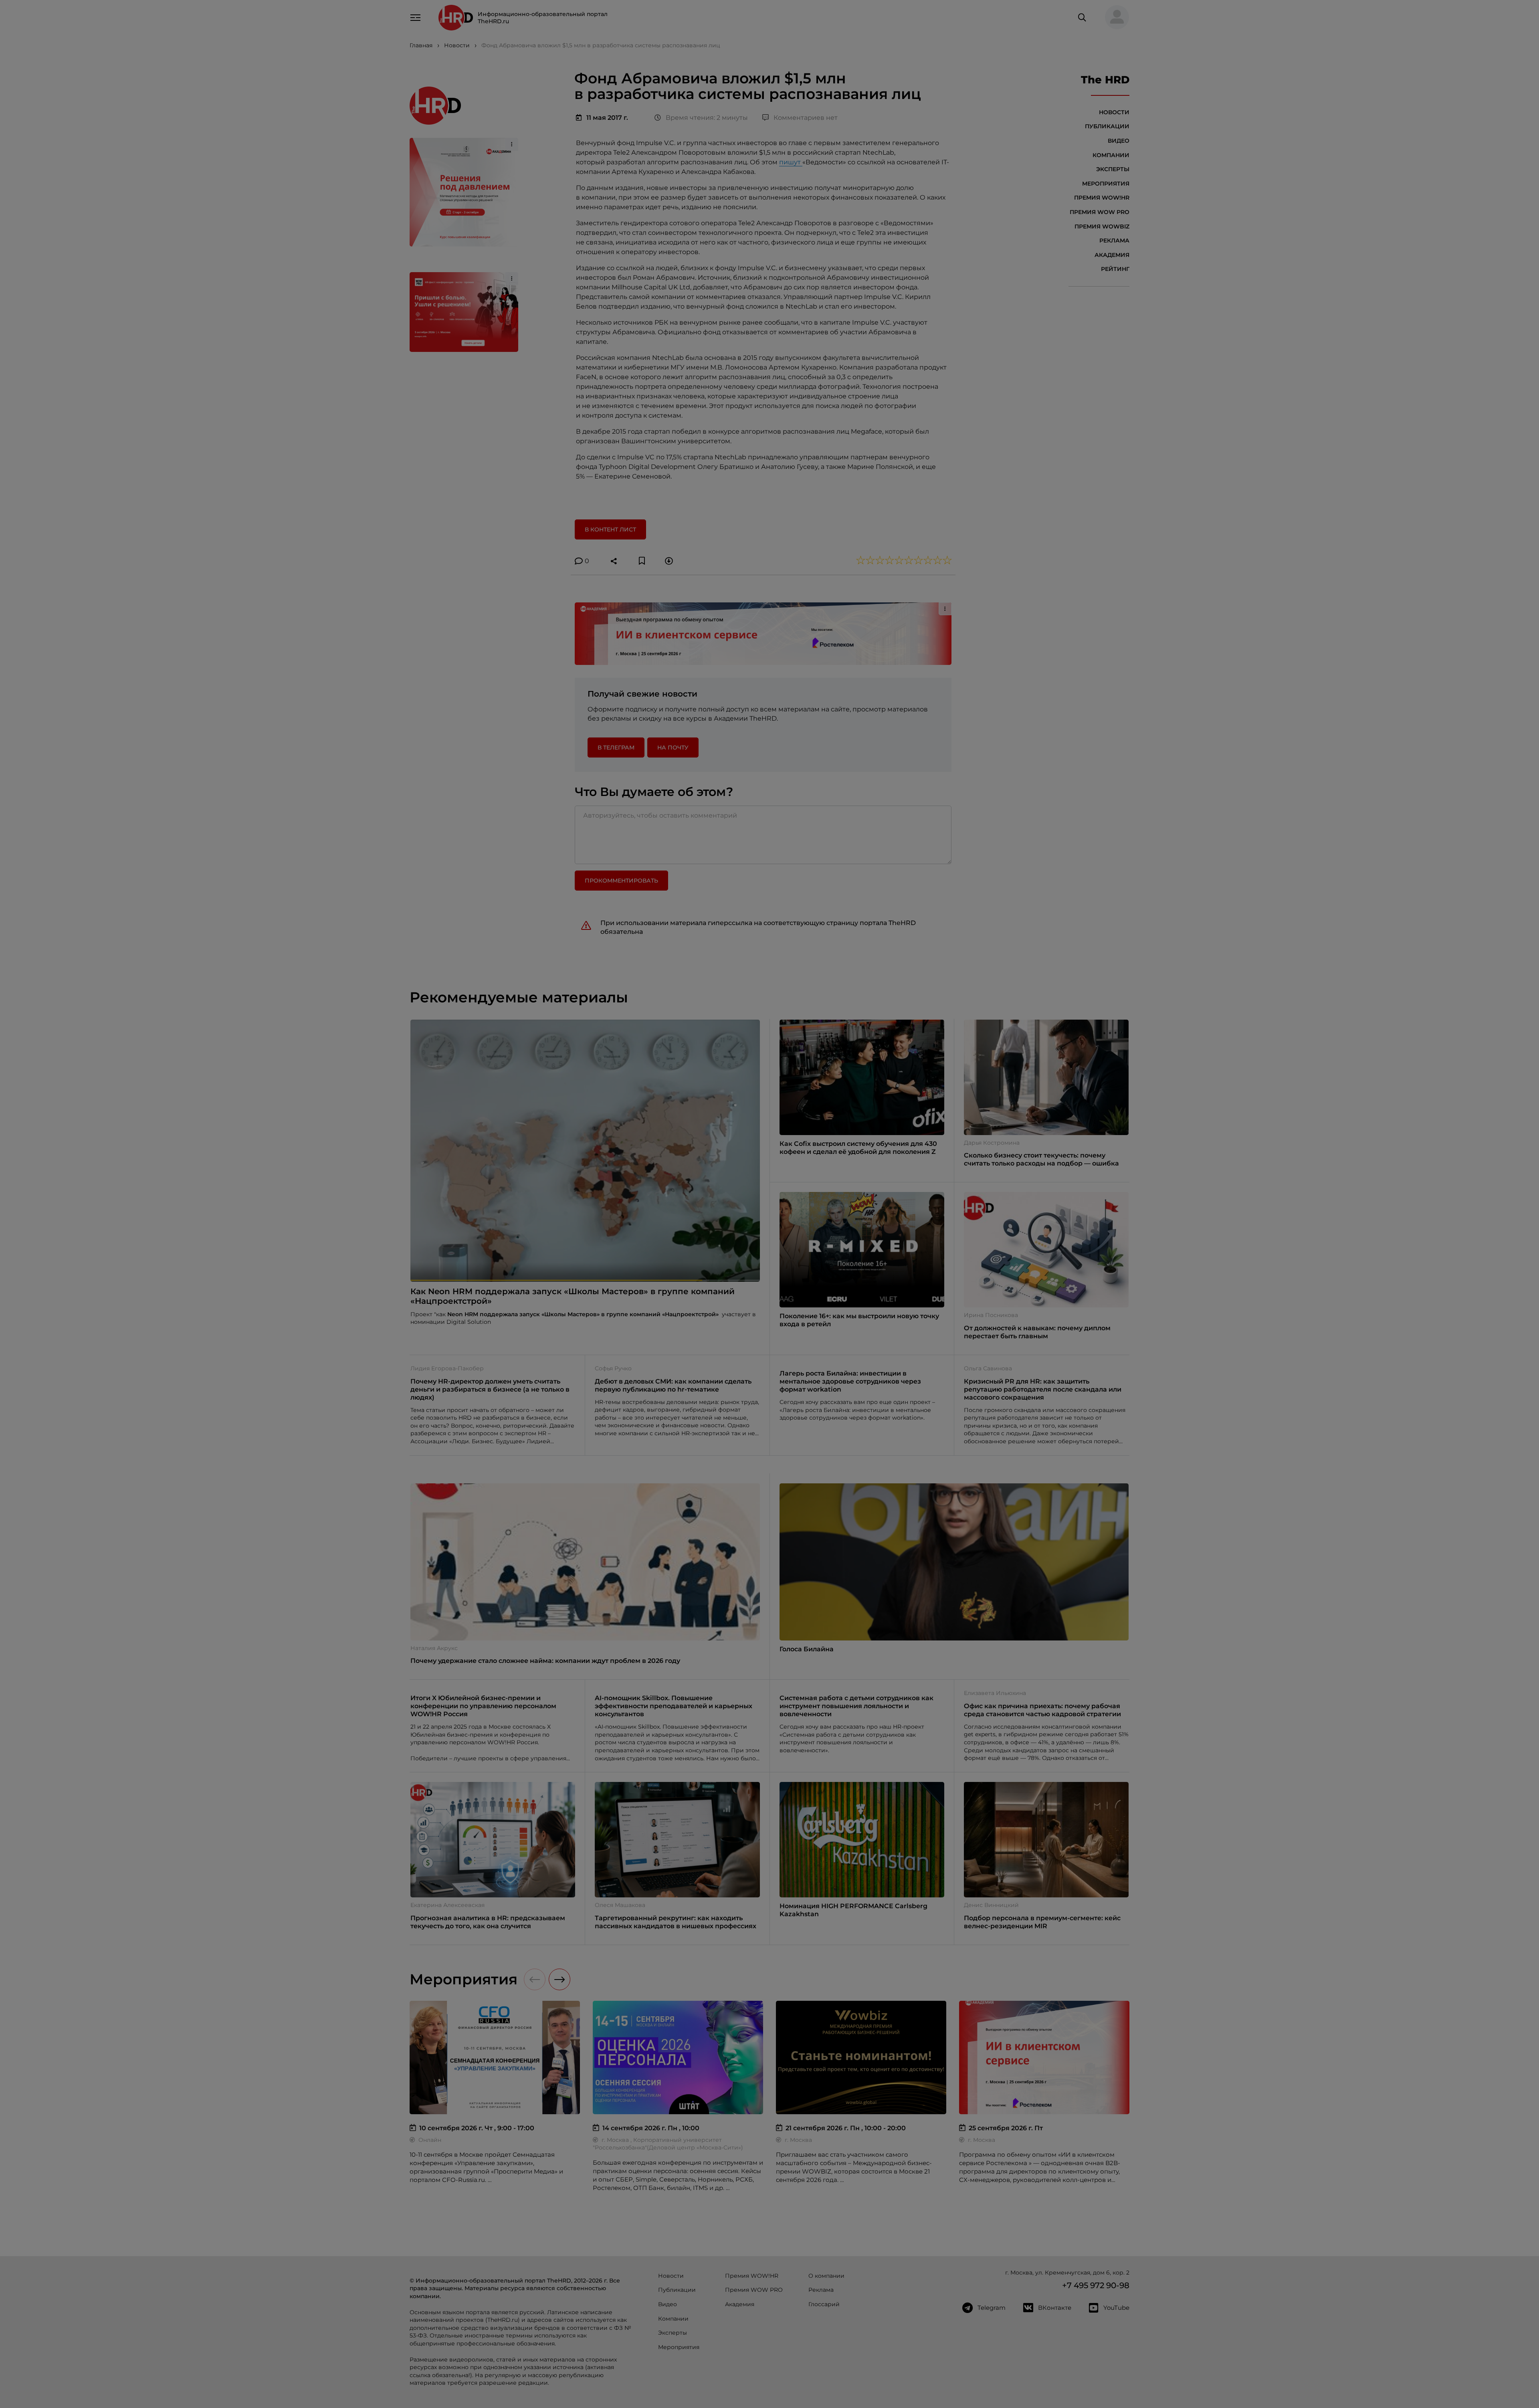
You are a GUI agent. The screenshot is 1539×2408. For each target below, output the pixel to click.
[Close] (890, 1076)
